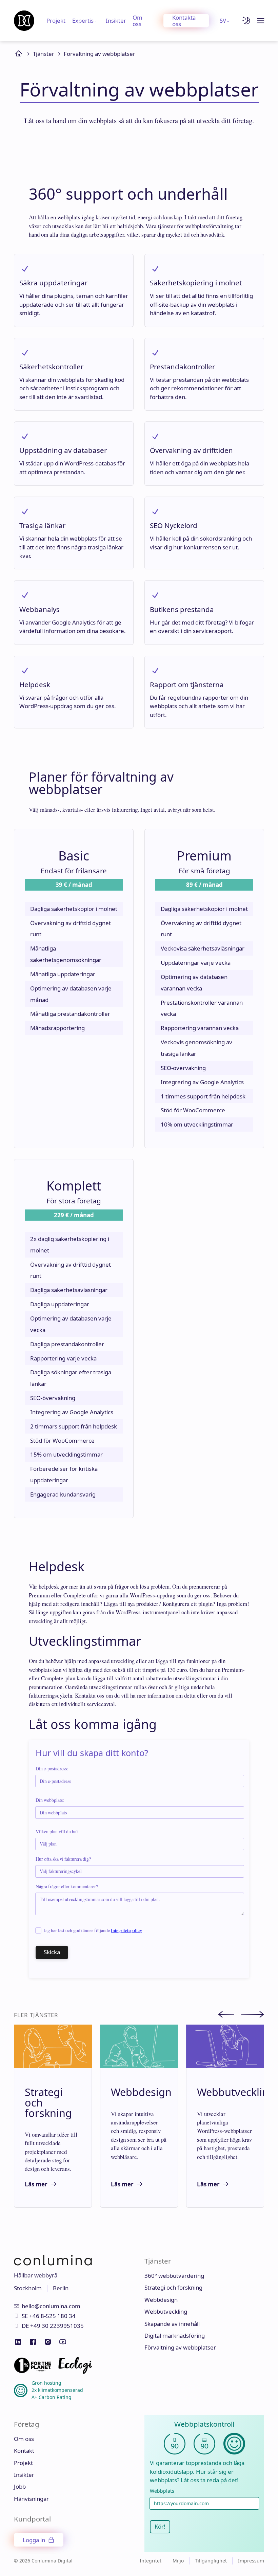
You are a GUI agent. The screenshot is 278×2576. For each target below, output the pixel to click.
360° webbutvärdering (174, 2276)
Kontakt (24, 2451)
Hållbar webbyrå (36, 2275)
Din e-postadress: (52, 1769)
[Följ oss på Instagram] (48, 2342)
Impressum (251, 2561)
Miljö (178, 2561)
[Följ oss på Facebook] (33, 2342)
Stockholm (28, 2288)
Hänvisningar (31, 2499)
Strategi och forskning (173, 2287)
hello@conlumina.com (51, 2306)
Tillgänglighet (211, 2561)
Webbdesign (161, 2300)
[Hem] (24, 21)
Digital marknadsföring (175, 2335)
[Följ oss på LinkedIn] (18, 2342)
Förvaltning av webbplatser (100, 54)
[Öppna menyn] (261, 21)
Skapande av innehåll (172, 2324)
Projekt (56, 20)
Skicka (52, 1952)
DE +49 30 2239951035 (53, 2326)
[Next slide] (253, 2015)
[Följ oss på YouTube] (63, 2342)
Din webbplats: (50, 1800)
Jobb (20, 2486)
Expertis (83, 20)
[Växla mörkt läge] (246, 21)
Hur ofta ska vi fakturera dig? (63, 1859)
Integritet (151, 2561)
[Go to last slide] (230, 2015)
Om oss (137, 21)
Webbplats (162, 2491)
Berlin (61, 2288)
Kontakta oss (184, 21)
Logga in (34, 2540)
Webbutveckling (166, 2311)
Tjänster (44, 54)
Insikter (116, 20)
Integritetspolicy (126, 1930)
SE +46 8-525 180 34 (49, 2316)
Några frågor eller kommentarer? (67, 1886)
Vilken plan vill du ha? (57, 1832)
